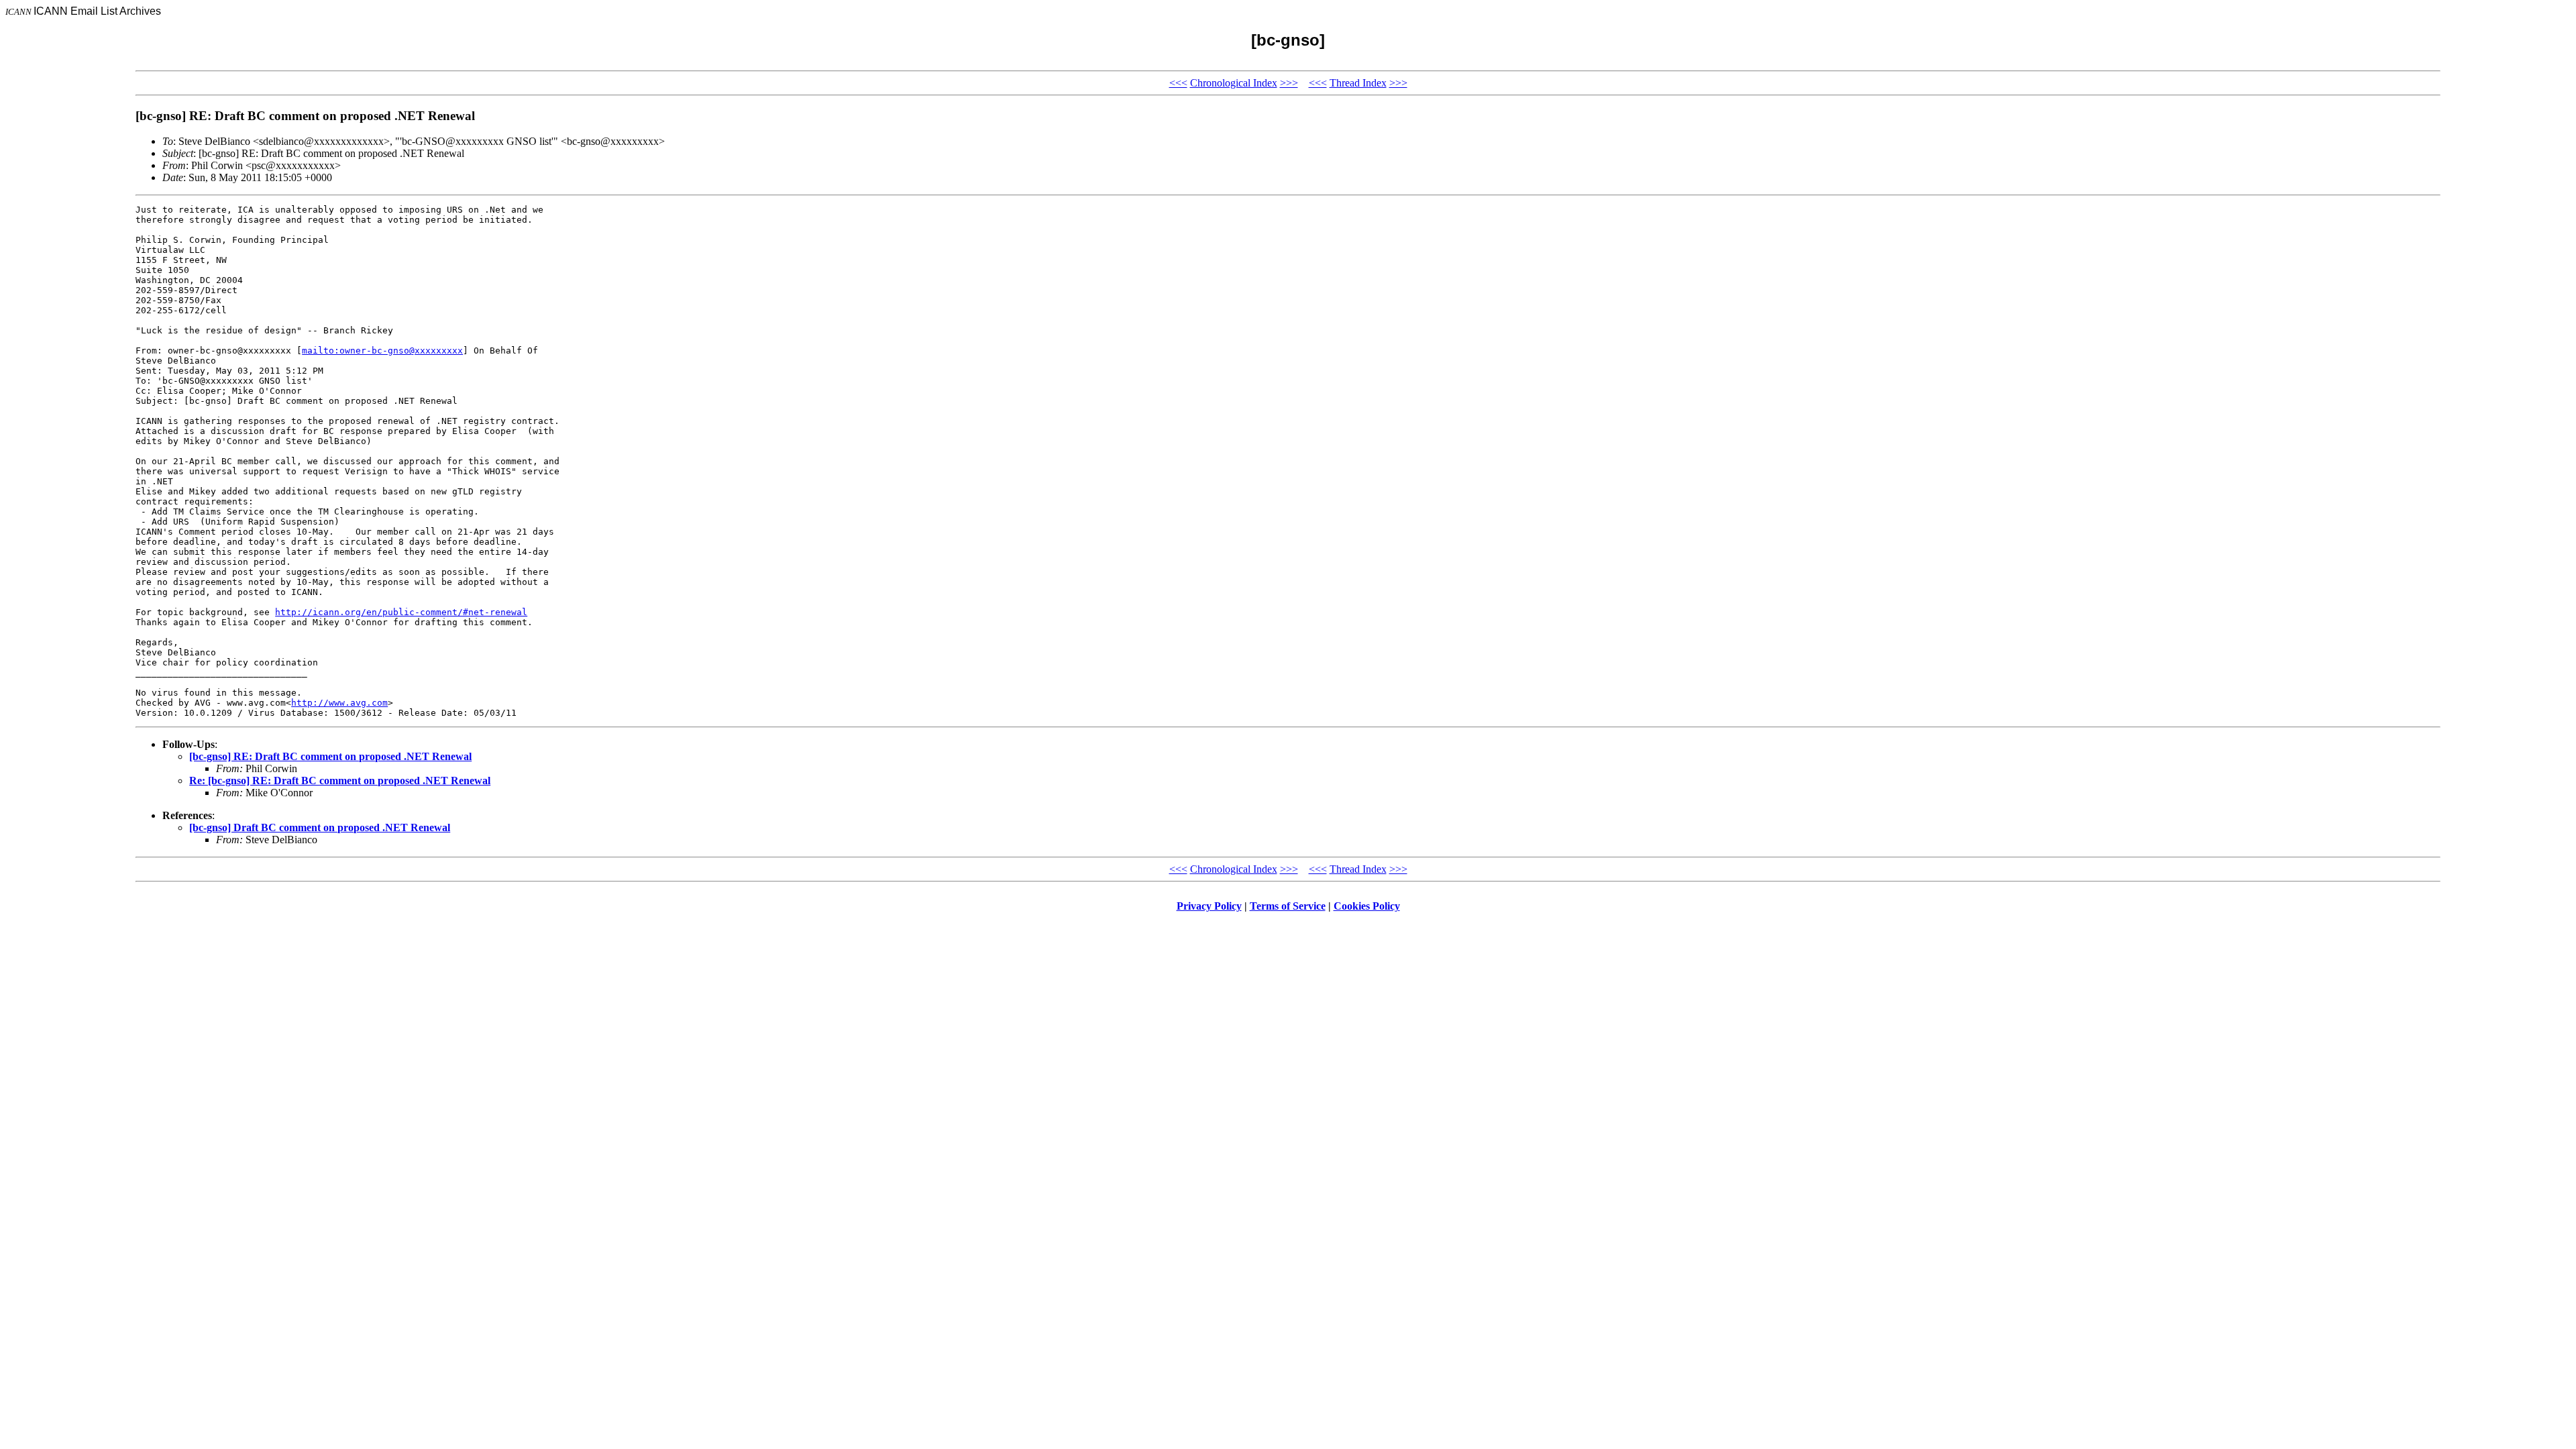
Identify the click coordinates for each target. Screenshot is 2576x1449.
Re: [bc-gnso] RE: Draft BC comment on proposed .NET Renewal (340, 781)
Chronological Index (1234, 83)
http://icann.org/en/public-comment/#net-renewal (401, 612)
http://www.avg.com (339, 703)
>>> (1289, 83)
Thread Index (1358, 83)
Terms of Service (1288, 906)
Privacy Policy (1209, 906)
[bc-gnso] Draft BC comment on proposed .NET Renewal (320, 827)
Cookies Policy (1367, 906)
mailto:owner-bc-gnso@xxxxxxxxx (382, 351)
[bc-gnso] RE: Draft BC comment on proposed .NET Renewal (330, 756)
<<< (1178, 83)
